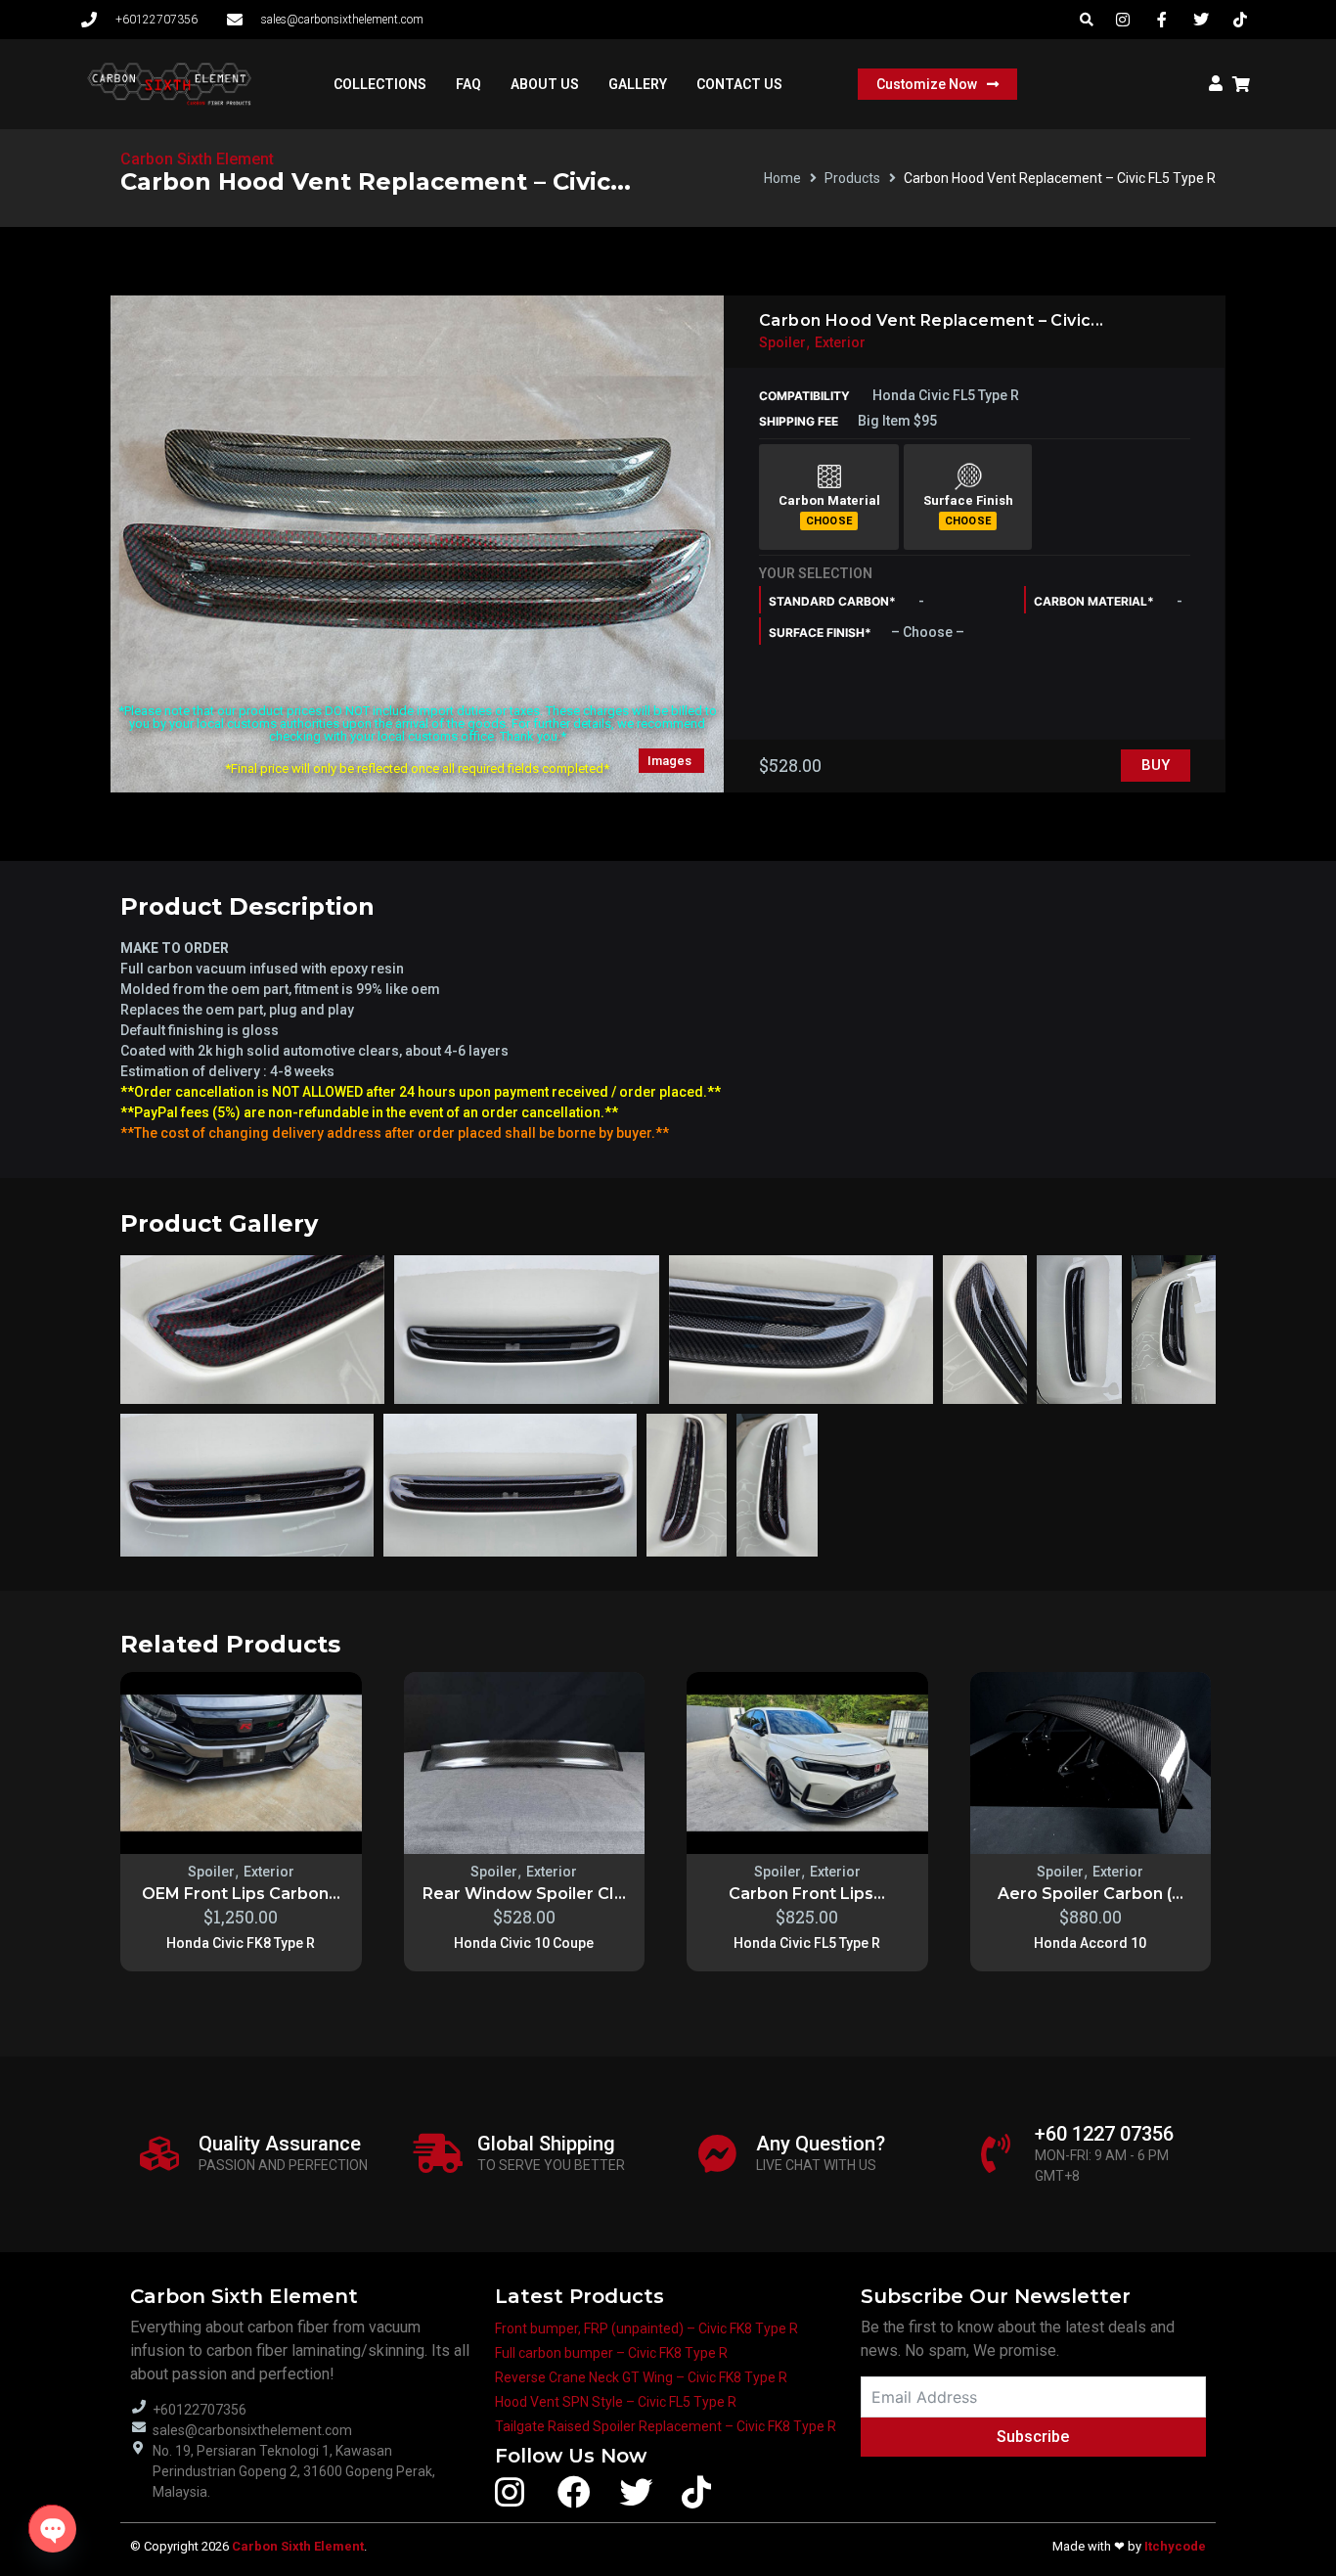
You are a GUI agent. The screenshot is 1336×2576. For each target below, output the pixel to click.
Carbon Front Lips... (807, 1894)
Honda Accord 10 (1090, 1943)
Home (782, 178)
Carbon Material (829, 500)
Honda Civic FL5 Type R (807, 1943)
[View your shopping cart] (1244, 84)
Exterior (840, 342)
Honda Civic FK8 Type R (241, 1943)
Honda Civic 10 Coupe (524, 1943)
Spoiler (782, 342)
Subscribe (1033, 2437)
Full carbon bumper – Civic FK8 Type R (611, 2353)
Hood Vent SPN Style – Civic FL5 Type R (616, 2402)
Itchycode (1175, 2546)
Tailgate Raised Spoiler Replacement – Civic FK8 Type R (666, 2426)
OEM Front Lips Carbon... (241, 1894)
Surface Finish (968, 500)
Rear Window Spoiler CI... (524, 1894)
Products (852, 178)
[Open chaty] (52, 2528)
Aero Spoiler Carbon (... (1091, 1894)
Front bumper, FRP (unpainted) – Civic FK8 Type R (646, 2328)
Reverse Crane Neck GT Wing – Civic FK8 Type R (641, 2377)
